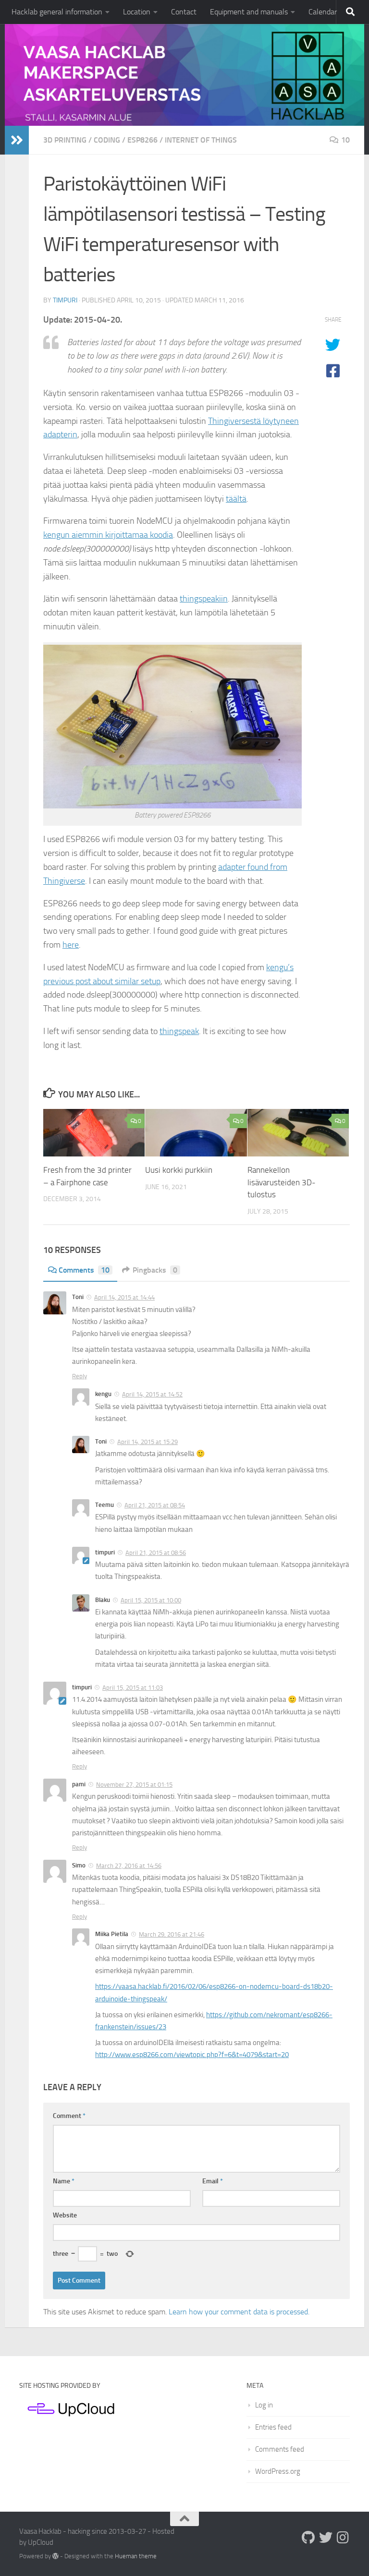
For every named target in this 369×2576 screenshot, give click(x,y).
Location (137, 12)
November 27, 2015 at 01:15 (134, 1785)
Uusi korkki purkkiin (179, 1170)
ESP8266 (142, 140)
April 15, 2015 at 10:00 (151, 1600)
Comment (69, 2116)
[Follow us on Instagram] (343, 2538)
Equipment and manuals (249, 12)
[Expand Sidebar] (17, 140)
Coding (107, 140)
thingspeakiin (204, 599)
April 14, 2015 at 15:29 (148, 1442)
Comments (84, 1270)
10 (345, 140)
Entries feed (273, 2427)
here (71, 945)
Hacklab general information (57, 12)
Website (65, 2215)
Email (213, 2181)
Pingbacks (155, 1270)
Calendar (323, 12)
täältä (236, 499)
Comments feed (280, 2449)
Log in (264, 2405)
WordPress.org (278, 2471)
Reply (80, 1376)
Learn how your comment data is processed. (239, 2312)
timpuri (65, 300)
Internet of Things (201, 140)
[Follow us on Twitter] (326, 2538)
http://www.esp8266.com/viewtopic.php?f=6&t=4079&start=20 (192, 2055)
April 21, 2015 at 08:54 (155, 1505)
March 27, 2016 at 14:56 (129, 1866)
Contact (184, 12)
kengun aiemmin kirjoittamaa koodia (108, 535)
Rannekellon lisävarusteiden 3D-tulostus (282, 1182)
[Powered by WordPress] (55, 2556)
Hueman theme (136, 2556)
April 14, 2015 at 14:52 (152, 1394)
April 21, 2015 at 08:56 (156, 1553)
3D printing (65, 140)
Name (64, 2181)
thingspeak (179, 1031)
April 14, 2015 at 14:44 (124, 1297)
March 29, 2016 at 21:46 (172, 1934)
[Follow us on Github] (308, 2538)
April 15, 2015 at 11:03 (133, 1688)
